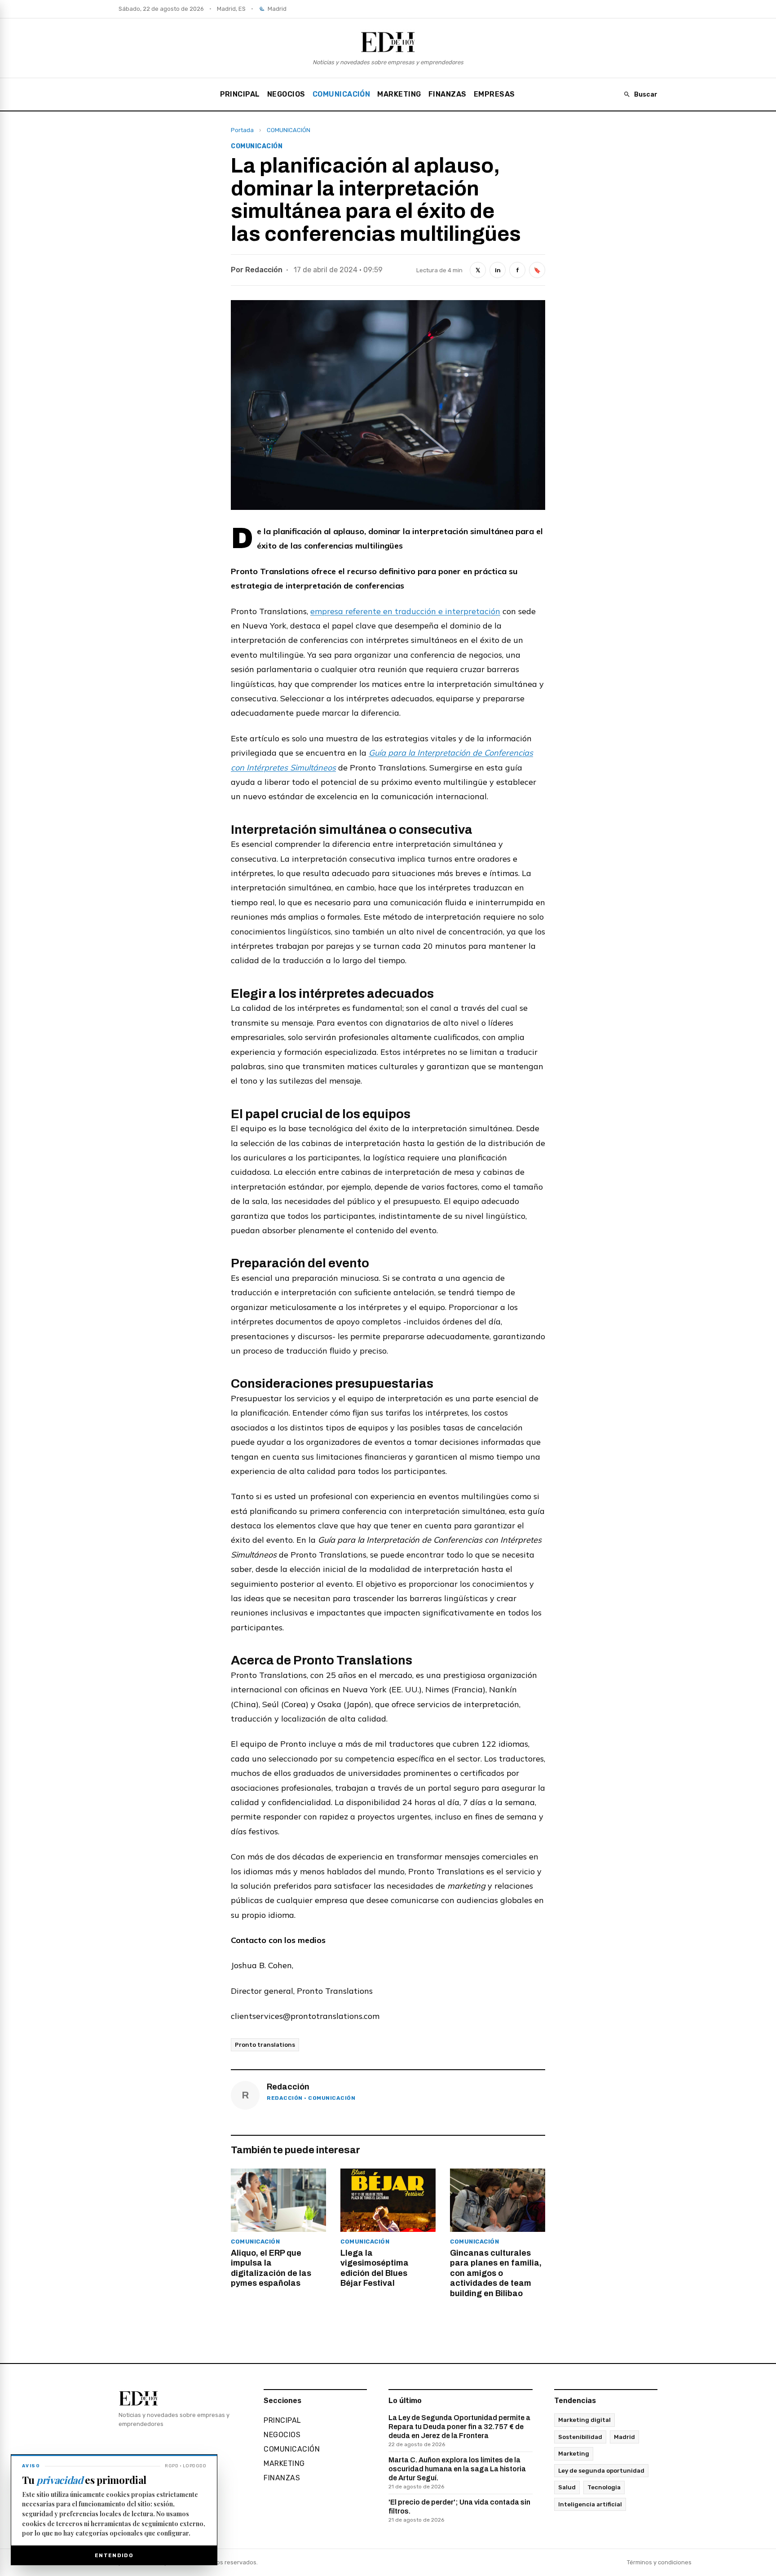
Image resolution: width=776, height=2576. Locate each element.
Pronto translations (265, 2045)
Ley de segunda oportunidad (601, 2471)
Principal (240, 94)
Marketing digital (584, 2420)
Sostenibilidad (580, 2437)
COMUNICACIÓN (342, 94)
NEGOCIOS (286, 94)
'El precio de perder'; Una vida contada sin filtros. (459, 2511)
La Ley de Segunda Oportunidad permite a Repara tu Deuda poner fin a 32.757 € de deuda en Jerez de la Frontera (459, 2431)
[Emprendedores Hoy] (388, 42)
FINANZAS (448, 94)
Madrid (624, 2437)
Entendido (114, 2555)
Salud (567, 2487)
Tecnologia (604, 2487)
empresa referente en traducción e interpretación (405, 611)
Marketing (574, 2454)
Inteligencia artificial (590, 2504)
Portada (242, 130)
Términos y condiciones (659, 2562)
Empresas (494, 94)
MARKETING (399, 94)
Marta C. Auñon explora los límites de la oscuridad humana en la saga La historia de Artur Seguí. (457, 2473)
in (498, 270)
